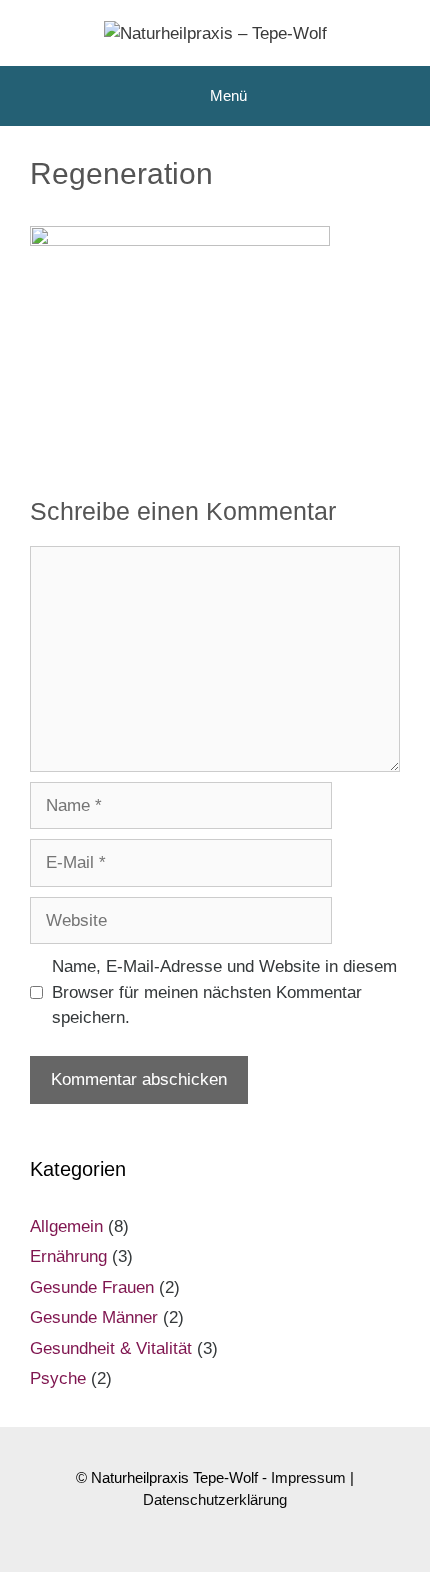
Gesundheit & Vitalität (111, 1348)
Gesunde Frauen (92, 1287)
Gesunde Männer (94, 1317)
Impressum (308, 1477)
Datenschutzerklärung (215, 1499)
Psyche (58, 1378)
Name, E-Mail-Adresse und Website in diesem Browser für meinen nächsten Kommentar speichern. (224, 992)
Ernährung (68, 1256)
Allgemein (66, 1226)
